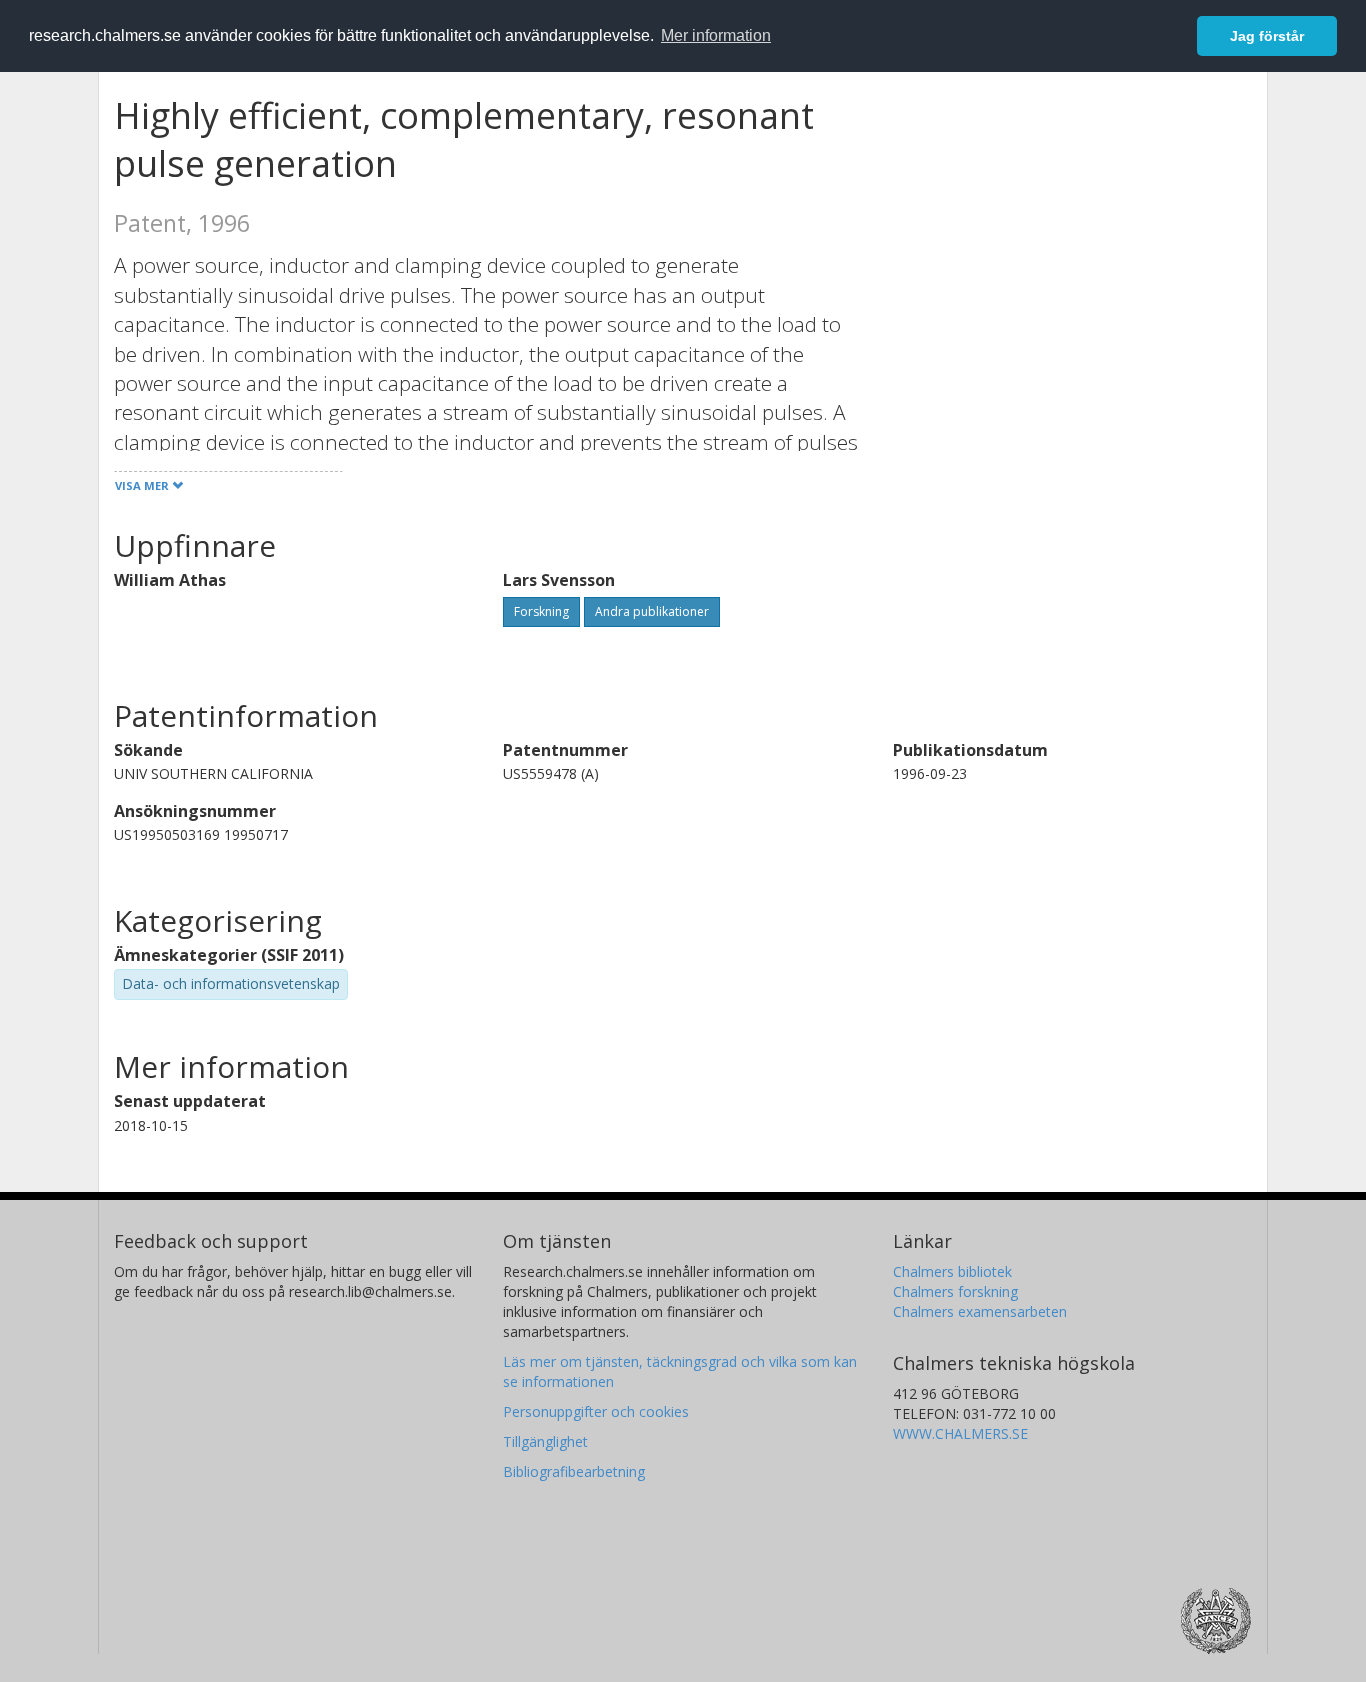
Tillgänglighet (545, 1441)
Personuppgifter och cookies (596, 1411)
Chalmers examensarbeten (980, 1311)
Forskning (541, 611)
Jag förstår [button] (1267, 36)
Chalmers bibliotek (952, 1271)
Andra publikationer (652, 611)
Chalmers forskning (955, 1291)
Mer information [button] (716, 35)
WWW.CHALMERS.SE (960, 1433)
